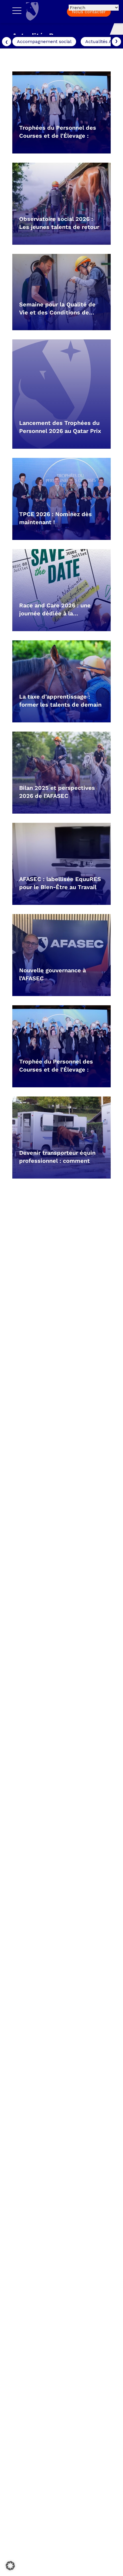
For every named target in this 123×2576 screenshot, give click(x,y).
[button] (10, 2566)
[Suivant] (116, 42)
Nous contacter (89, 12)
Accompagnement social (44, 41)
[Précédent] (7, 42)
